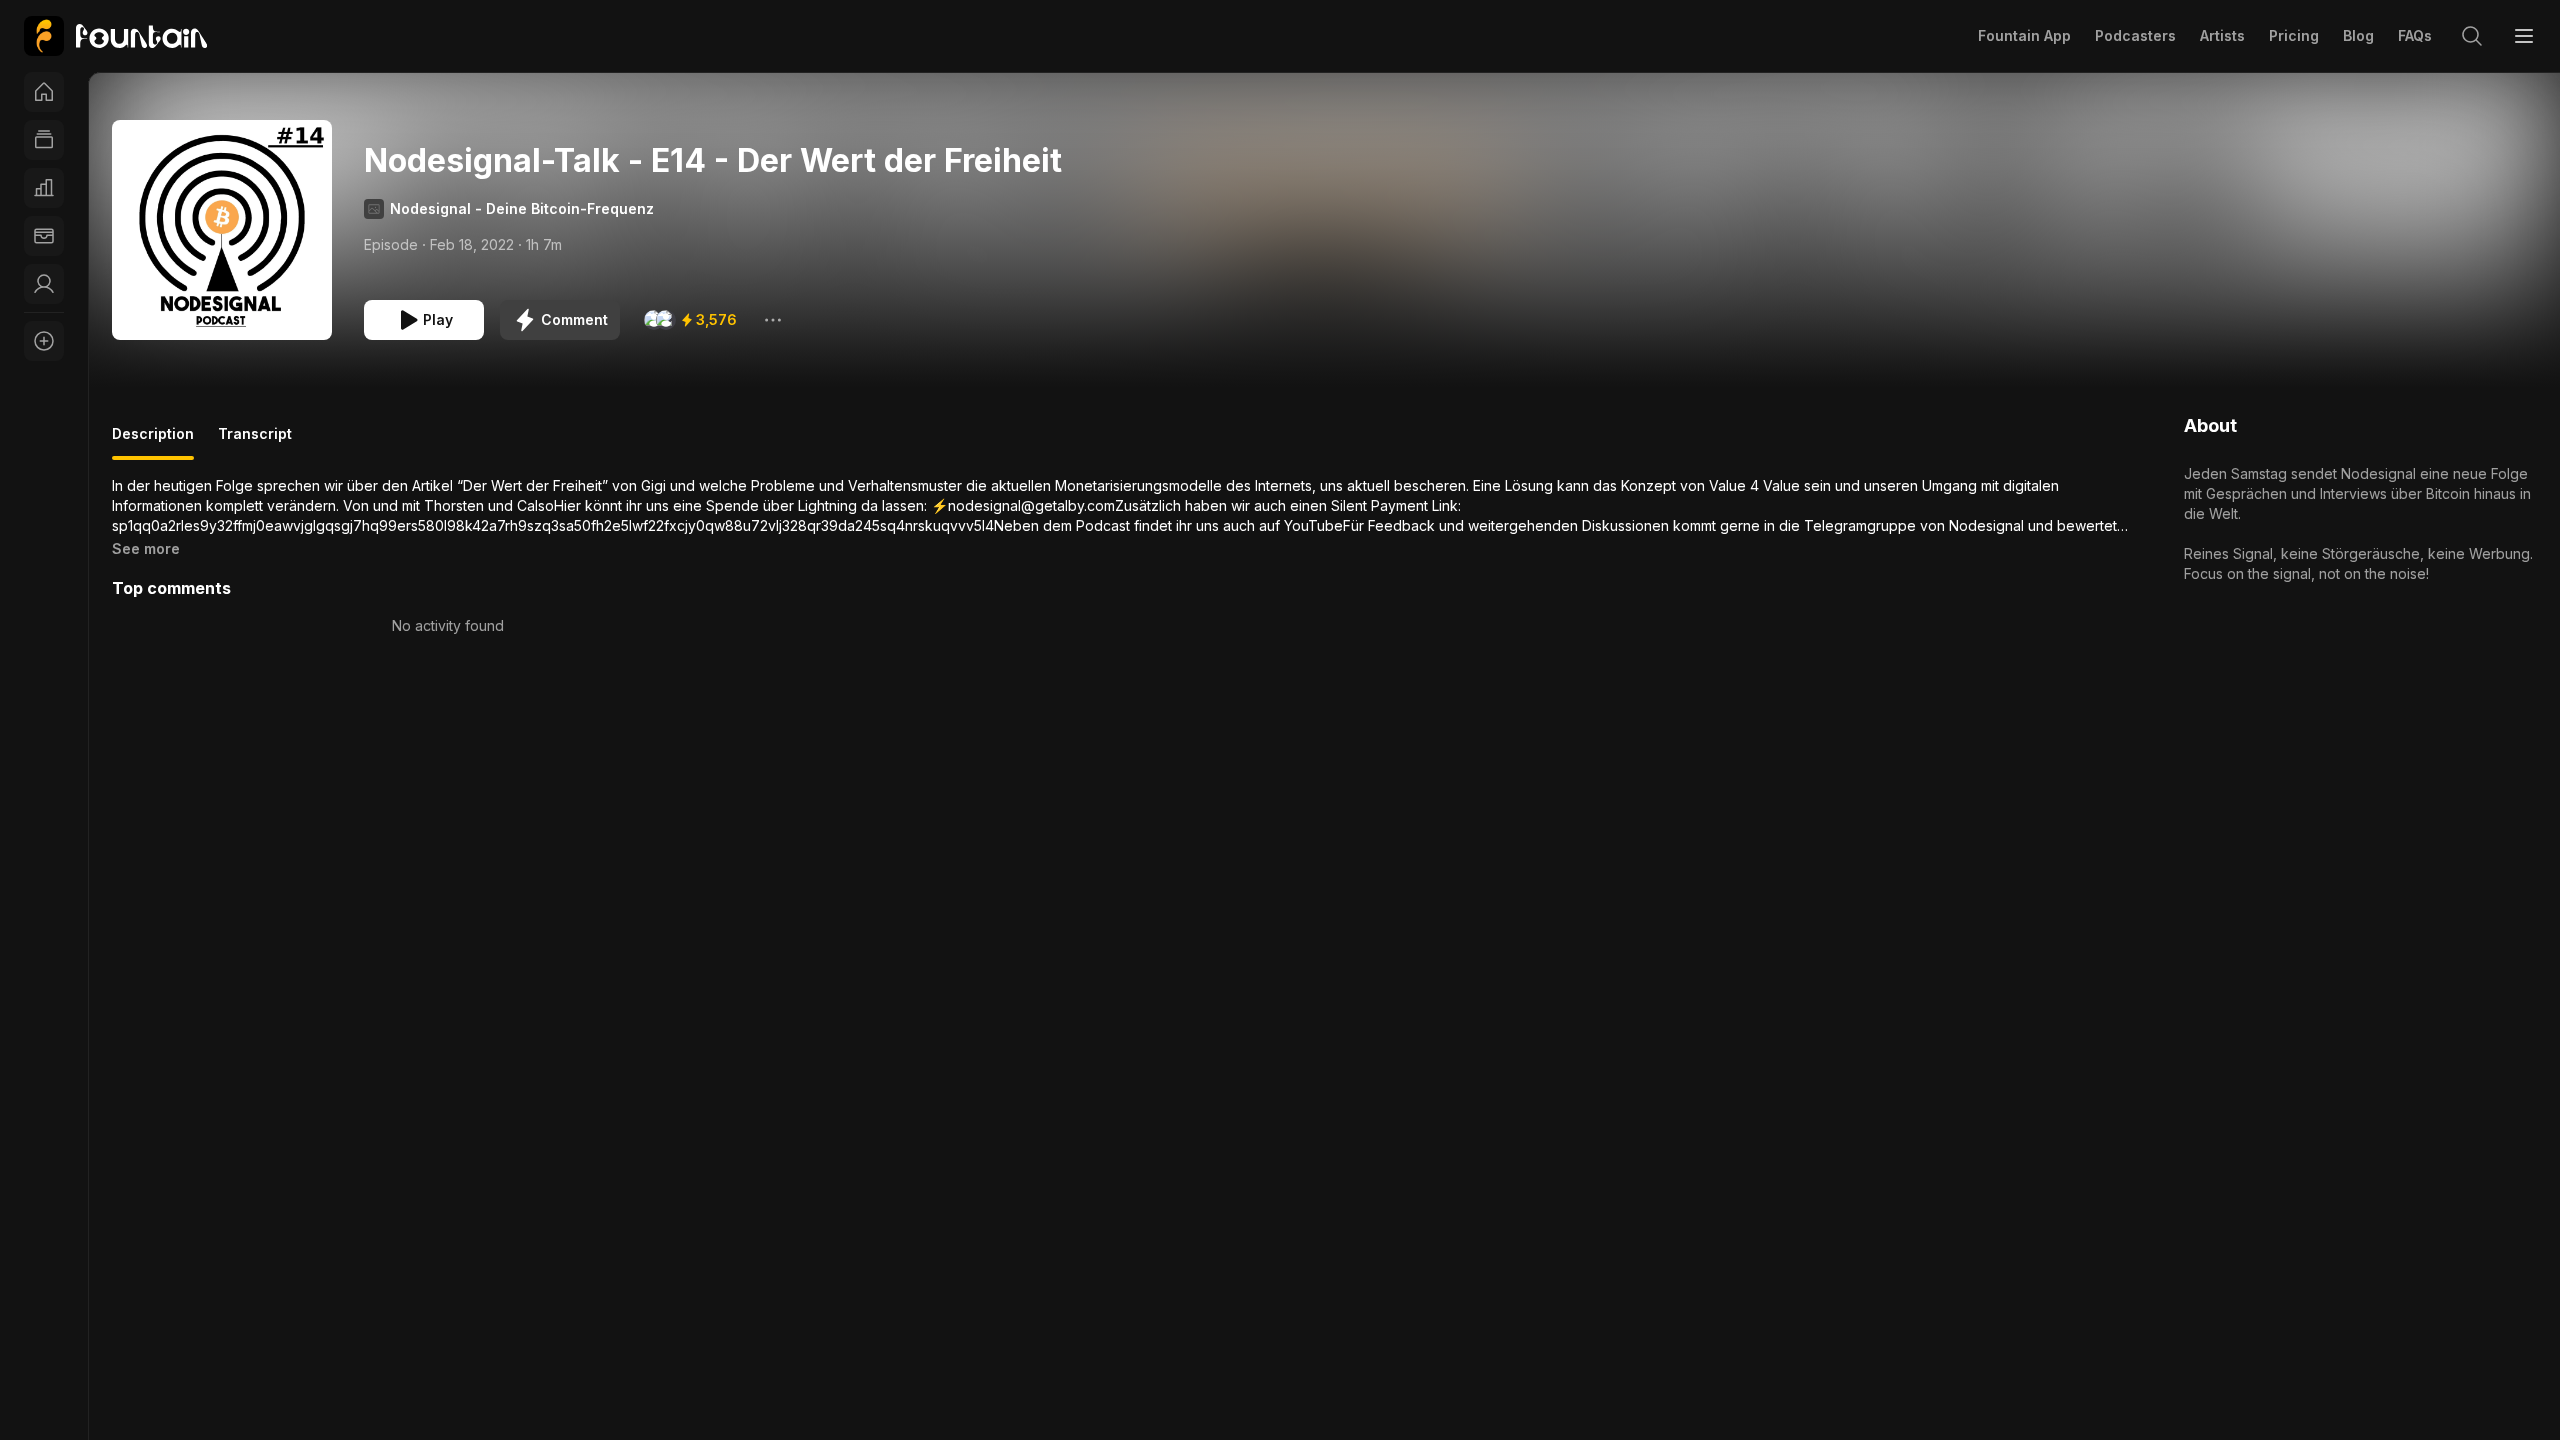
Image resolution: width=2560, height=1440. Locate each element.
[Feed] (44, 140)
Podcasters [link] (2135, 35)
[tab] (153, 442)
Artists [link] (2222, 35)
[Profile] (44, 284)
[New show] (44, 341)
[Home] (44, 92)
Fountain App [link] (2024, 35)
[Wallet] (44, 236)
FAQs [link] (2415, 35)
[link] (115, 36)
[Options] (773, 320)
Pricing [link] (2294, 35)
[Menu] (2524, 36)
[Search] (2472, 36)
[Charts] (44, 188)
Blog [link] (2358, 35)
